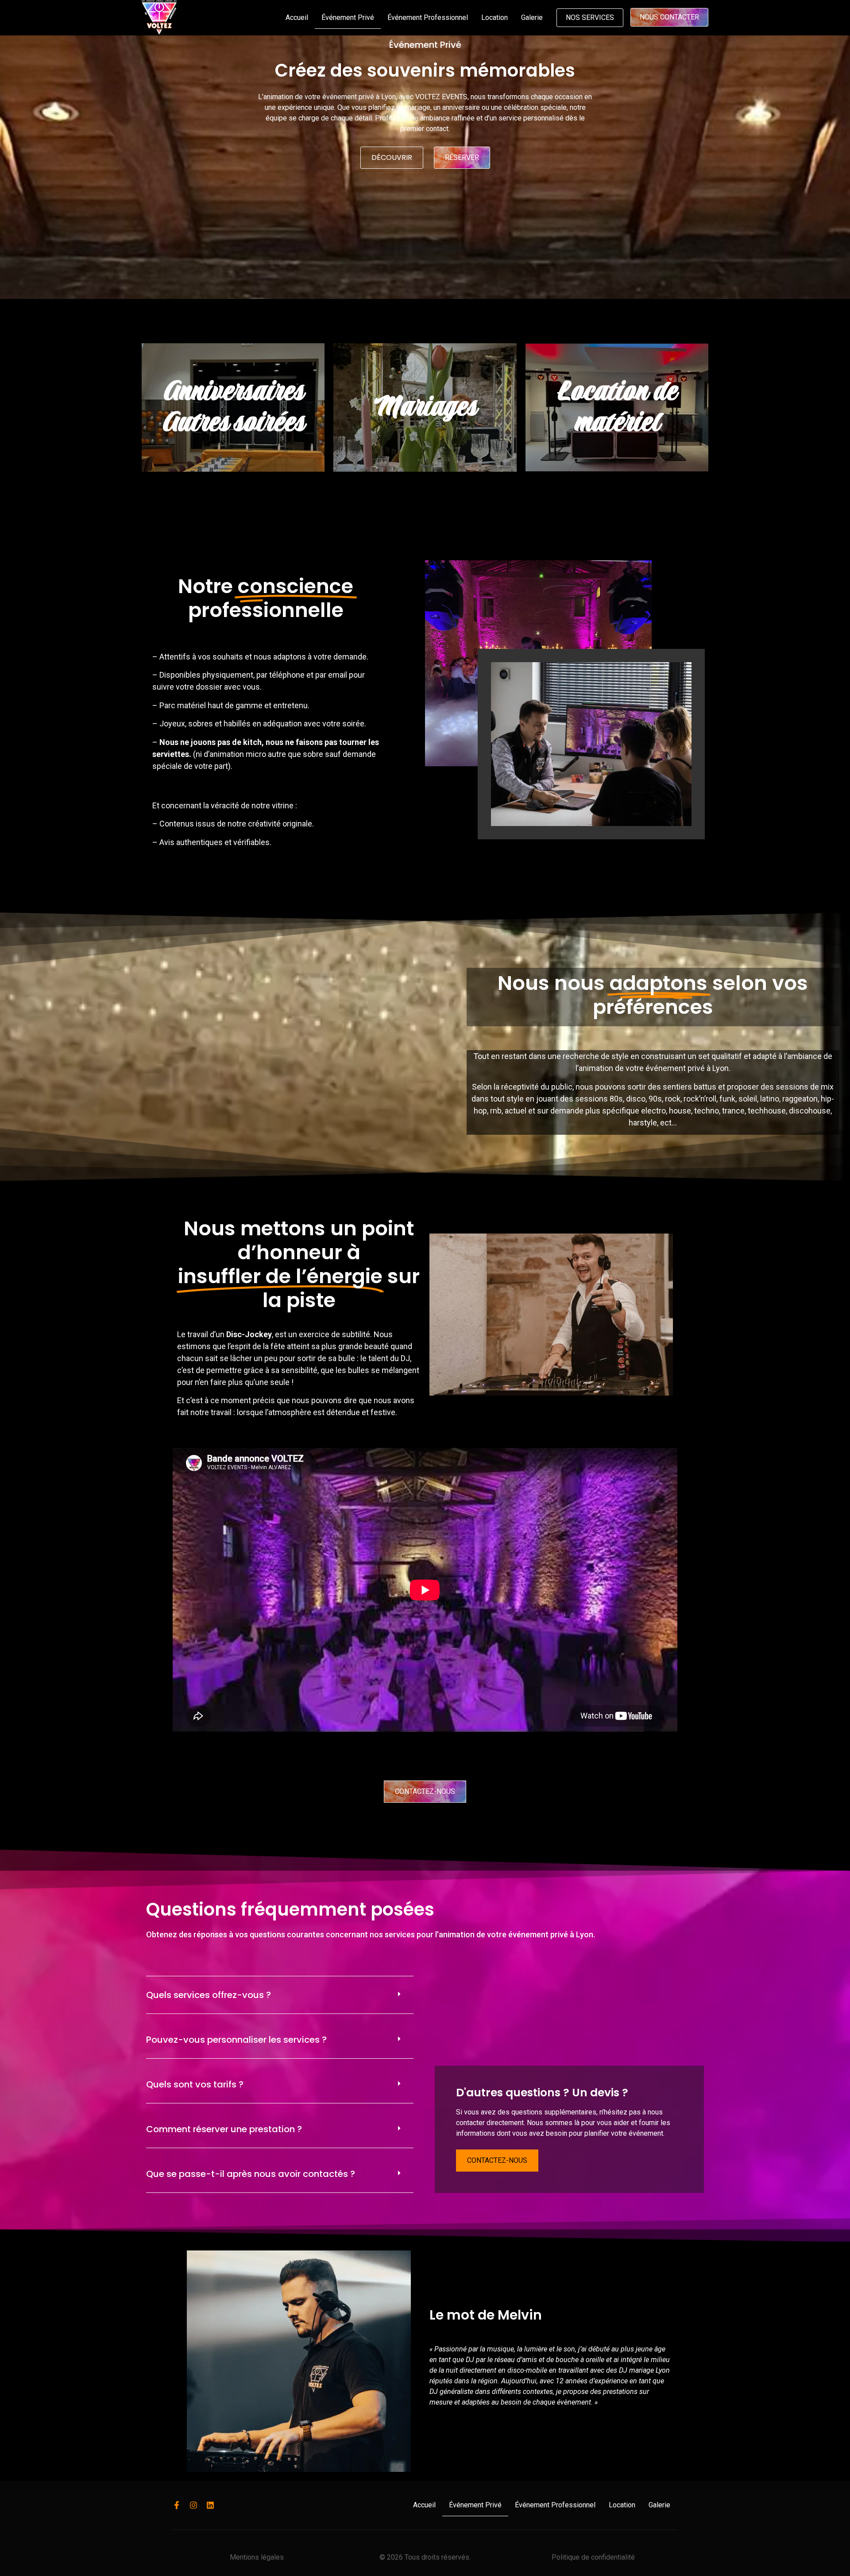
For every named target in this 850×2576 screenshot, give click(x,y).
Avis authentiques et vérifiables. (215, 842)
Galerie (532, 17)
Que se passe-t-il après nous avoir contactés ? (251, 2174)
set (704, 1056)
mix (827, 1087)
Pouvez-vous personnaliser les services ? (236, 2040)
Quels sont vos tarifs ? (195, 2084)
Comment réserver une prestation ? (224, 2129)
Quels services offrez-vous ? (209, 1995)
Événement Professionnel (428, 17)
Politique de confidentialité (593, 2557)
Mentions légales (257, 2557)
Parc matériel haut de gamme (211, 705)
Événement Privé (348, 17)
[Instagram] (193, 2505)
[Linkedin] (210, 2505)
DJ (405, 1358)
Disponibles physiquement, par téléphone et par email (253, 675)
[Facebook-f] (177, 2505)
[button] (280, 1995)
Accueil (297, 17)
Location (495, 17)
